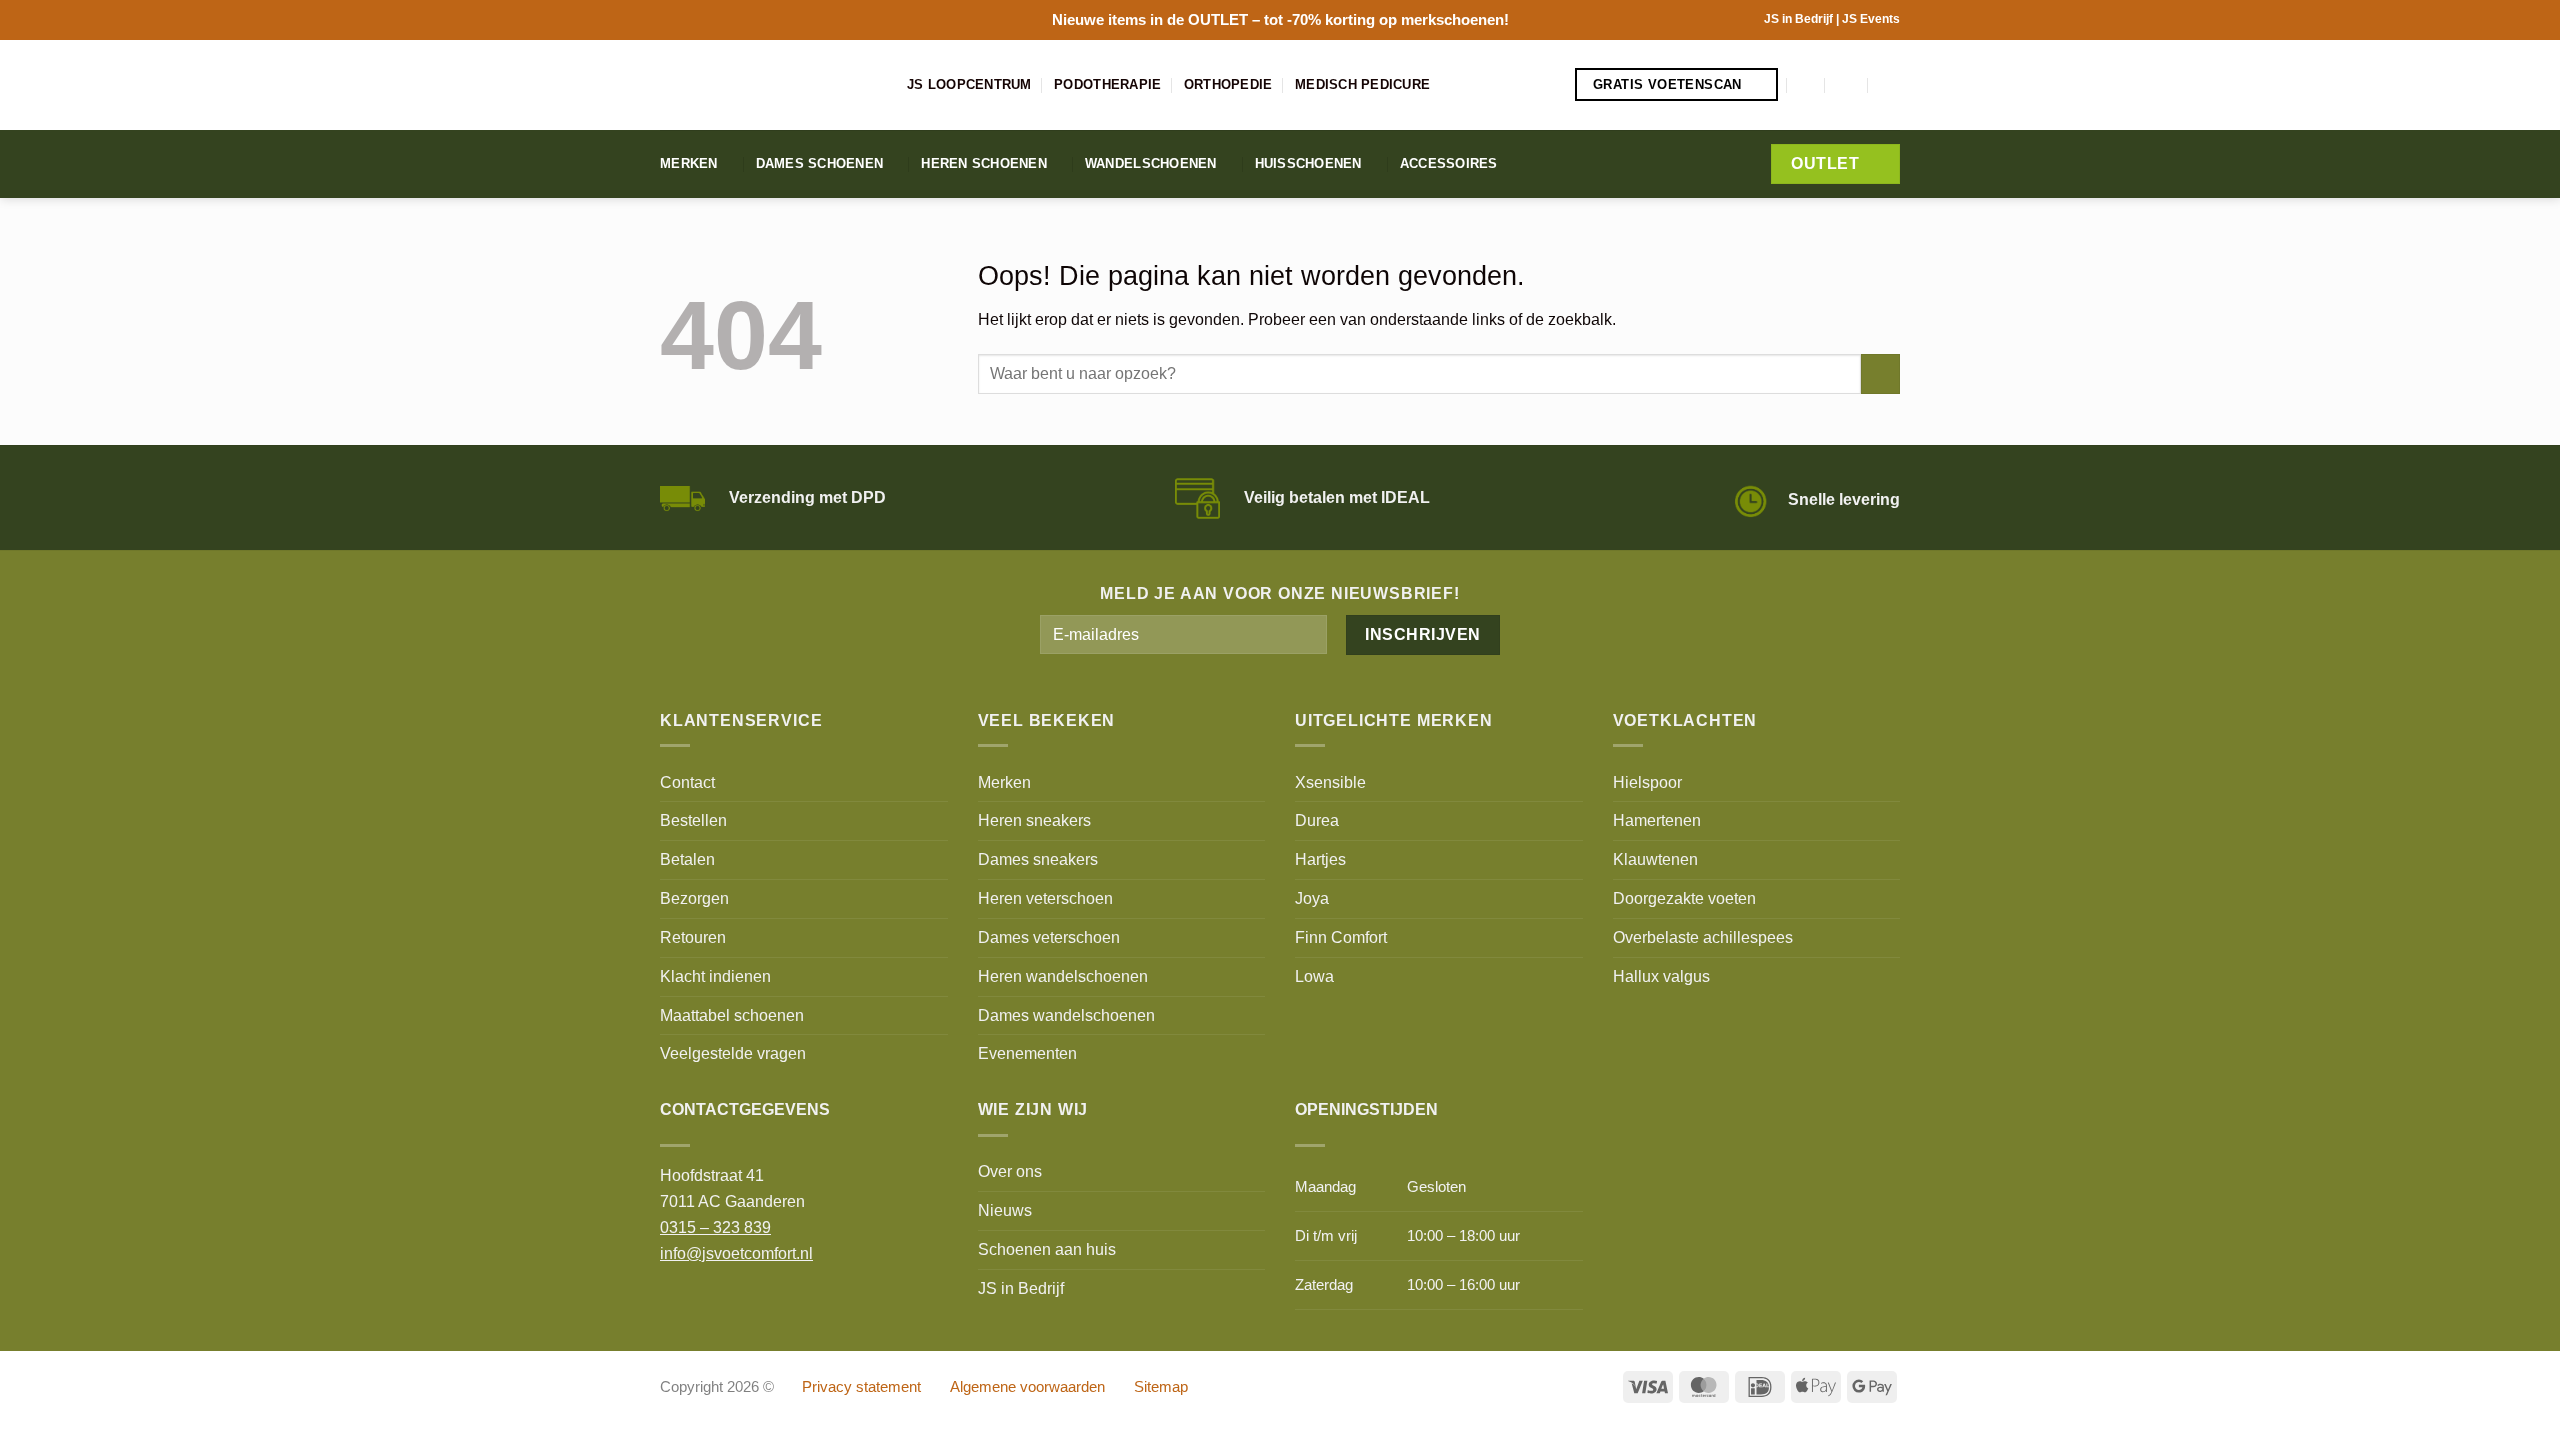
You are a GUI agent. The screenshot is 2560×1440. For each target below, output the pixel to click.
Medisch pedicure (1362, 84)
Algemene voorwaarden (1027, 1387)
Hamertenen (1657, 820)
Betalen (687, 859)
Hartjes (1320, 859)
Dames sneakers (1038, 859)
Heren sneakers (1034, 820)
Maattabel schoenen (732, 1015)
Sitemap (1161, 1387)
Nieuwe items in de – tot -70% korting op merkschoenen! (1280, 19)
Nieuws (1005, 1210)
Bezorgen (694, 898)
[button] (1807, 84)
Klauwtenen (1655, 859)
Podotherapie (1107, 84)
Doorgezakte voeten (1684, 898)
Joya (1312, 898)
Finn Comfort (1341, 937)
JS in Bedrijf (1800, 19)
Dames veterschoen (1049, 937)
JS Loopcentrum (969, 84)
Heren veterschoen (1045, 898)
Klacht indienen (715, 976)
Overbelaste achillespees (1703, 937)
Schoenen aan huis (1047, 1249)
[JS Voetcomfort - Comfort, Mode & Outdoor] (768, 85)
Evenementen (1027, 1053)
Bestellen (693, 820)
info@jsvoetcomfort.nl (736, 1253)
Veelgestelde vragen (733, 1053)
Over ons (1010, 1171)
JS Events (1871, 19)
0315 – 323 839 (715, 1227)
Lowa (1314, 976)
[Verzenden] (1880, 374)
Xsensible (1330, 782)
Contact (687, 782)
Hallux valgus (1661, 976)
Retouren (693, 937)
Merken (689, 163)
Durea (1317, 820)
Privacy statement (861, 1387)
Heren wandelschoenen (1063, 976)
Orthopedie (1228, 84)
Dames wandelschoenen (1066, 1015)
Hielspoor (1647, 782)
